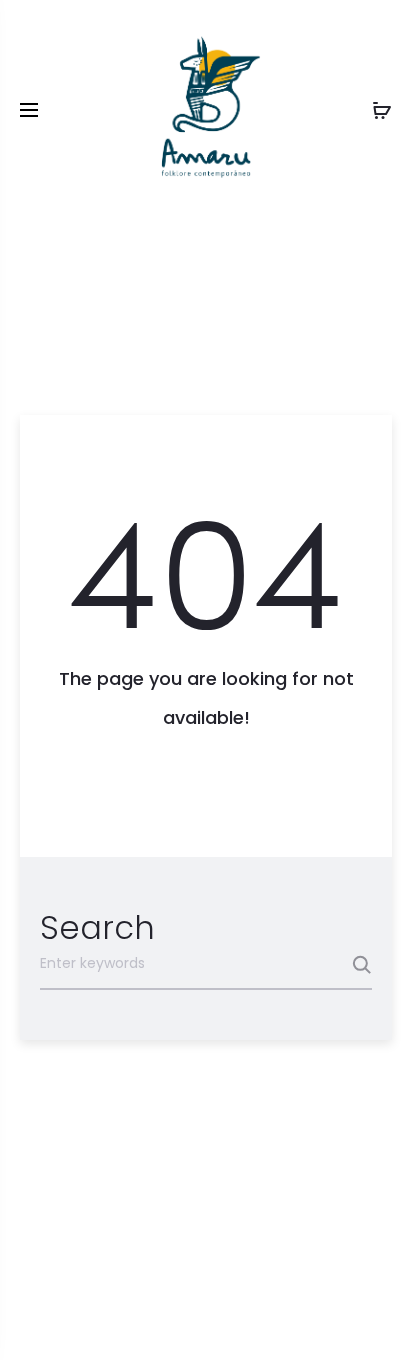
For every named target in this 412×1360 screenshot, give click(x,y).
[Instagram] (206, 1316)
